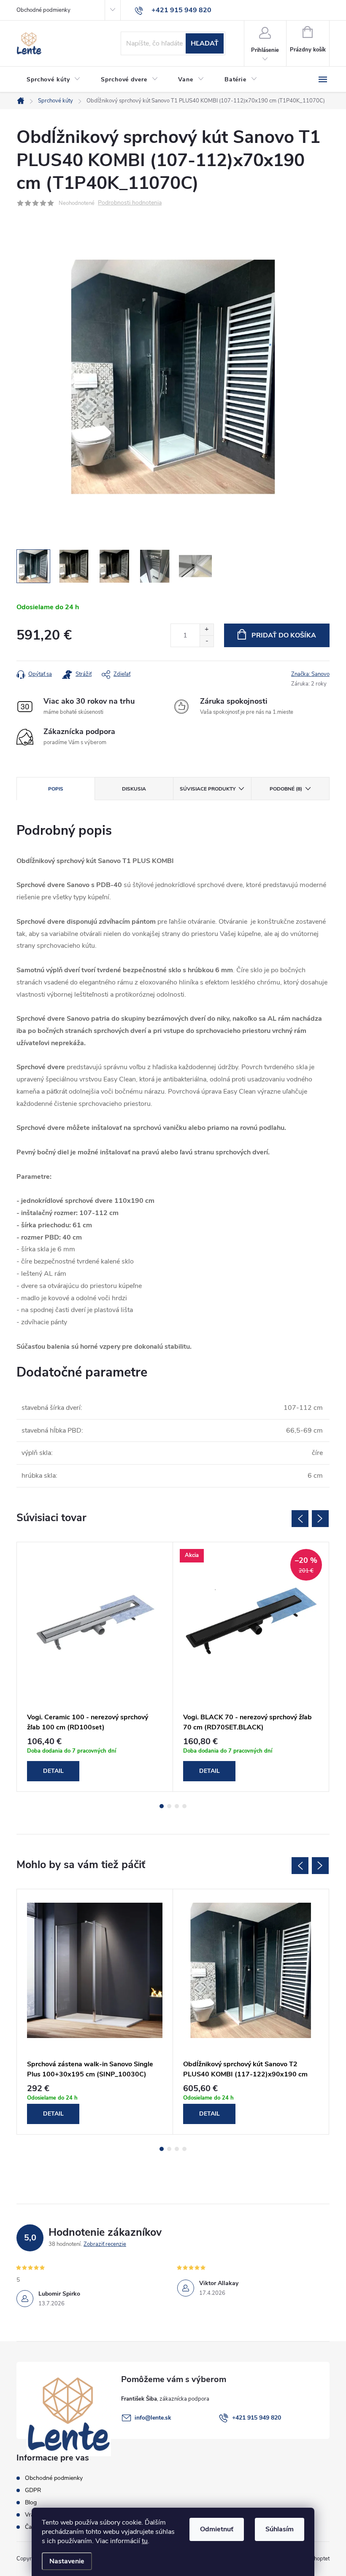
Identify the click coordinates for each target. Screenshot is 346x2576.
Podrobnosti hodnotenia (130, 203)
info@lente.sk (153, 2418)
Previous (300, 1519)
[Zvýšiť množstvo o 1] (207, 630)
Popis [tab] (56, 789)
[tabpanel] (95, 1667)
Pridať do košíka (284, 635)
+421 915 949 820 (257, 2418)
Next (320, 1519)
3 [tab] (177, 1806)
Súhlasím (280, 2529)
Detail (53, 1771)
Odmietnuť (217, 2529)
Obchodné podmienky (43, 10)
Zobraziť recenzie (105, 2244)
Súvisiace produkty (208, 789)
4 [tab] (184, 1806)
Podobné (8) (286, 789)
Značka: (310, 674)
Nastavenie (67, 2561)
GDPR (33, 2490)
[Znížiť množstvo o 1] (207, 641)
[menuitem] (54, 80)
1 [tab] (162, 1806)
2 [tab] (169, 1806)
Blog (31, 2502)
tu (145, 2541)
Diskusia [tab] (134, 789)
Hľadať (205, 43)
